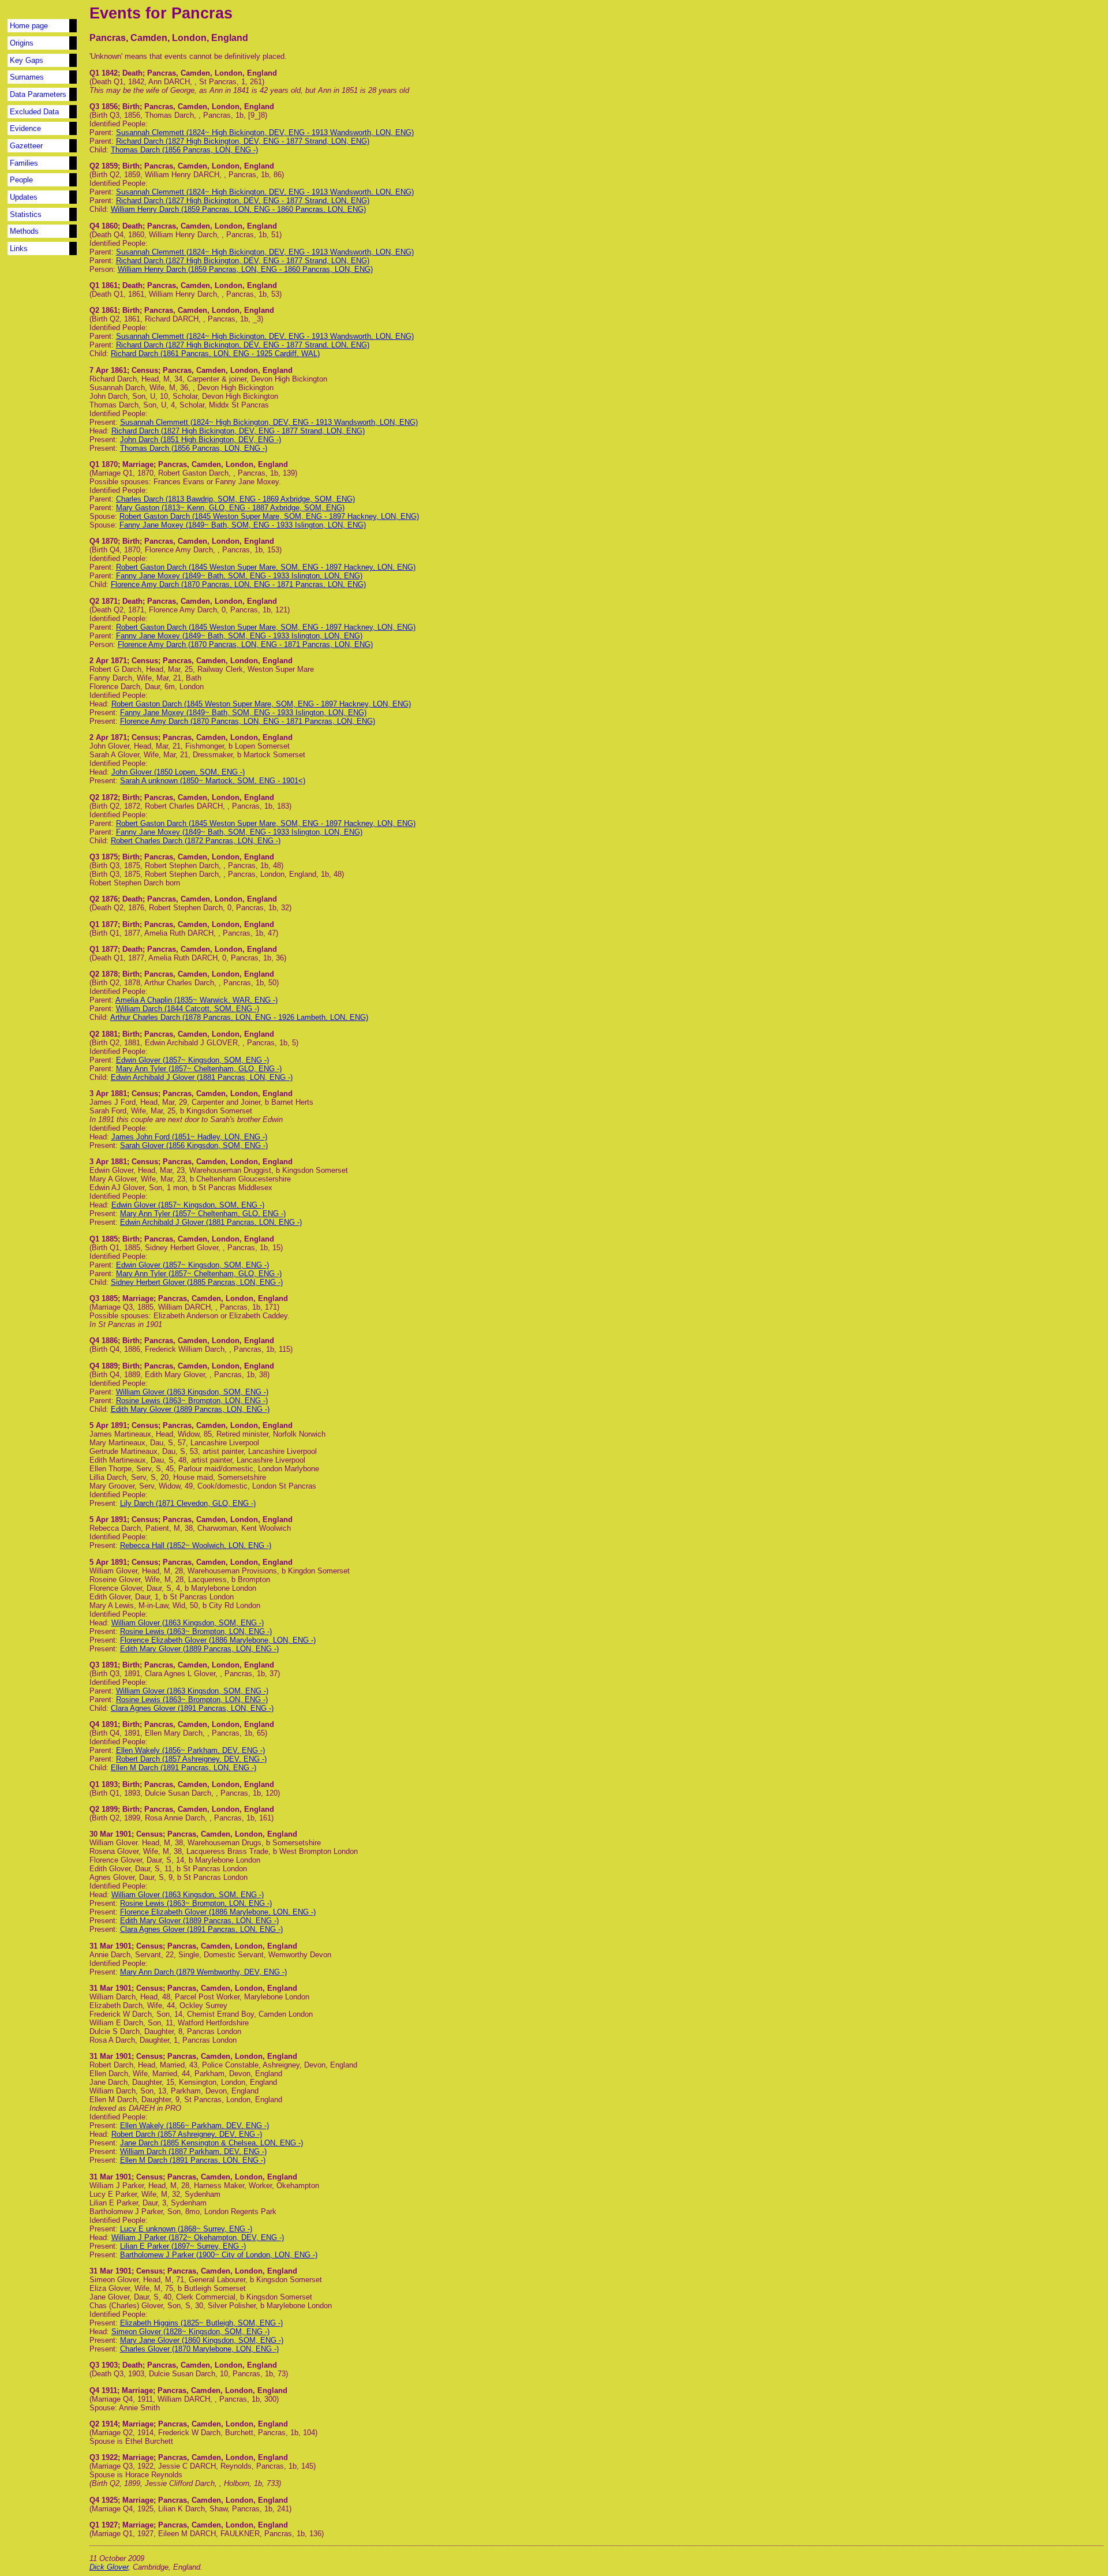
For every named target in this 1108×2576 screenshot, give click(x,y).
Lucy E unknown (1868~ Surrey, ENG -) (186, 2229)
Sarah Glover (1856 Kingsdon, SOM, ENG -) (194, 1145)
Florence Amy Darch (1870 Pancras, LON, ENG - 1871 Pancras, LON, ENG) (238, 584)
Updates (24, 197)
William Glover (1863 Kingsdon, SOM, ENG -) (192, 1392)
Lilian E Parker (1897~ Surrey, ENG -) (183, 2246)
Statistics (26, 214)
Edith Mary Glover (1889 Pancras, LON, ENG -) (190, 1409)
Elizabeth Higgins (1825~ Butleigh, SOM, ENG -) (201, 2323)
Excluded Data (34, 112)
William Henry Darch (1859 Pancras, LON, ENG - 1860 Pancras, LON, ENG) (238, 209)
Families (24, 163)
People (21, 180)
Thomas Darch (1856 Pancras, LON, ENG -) (184, 150)
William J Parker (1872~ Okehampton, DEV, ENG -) (198, 2237)
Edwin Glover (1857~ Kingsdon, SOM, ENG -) (192, 1060)
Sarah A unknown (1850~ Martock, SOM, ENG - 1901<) (213, 781)
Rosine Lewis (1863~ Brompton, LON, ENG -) (192, 1401)
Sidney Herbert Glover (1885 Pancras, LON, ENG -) (197, 1282)
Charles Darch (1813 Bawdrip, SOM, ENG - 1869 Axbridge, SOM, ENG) (235, 499)
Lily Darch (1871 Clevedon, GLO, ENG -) (188, 1503)
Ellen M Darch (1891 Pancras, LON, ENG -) (184, 1768)
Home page (29, 26)
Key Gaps (27, 60)
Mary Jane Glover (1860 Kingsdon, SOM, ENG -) (202, 2340)
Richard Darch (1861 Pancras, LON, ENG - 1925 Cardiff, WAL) (215, 354)
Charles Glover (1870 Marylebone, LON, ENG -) (199, 2349)
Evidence (25, 128)
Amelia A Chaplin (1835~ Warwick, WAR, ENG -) (196, 1000)
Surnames (27, 77)
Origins (22, 43)
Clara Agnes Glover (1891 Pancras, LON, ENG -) (192, 1708)
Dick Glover (109, 2567)
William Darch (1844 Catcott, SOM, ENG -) (188, 1009)
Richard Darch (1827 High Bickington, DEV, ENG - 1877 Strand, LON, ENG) (243, 141)
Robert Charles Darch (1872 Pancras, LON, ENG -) (196, 841)
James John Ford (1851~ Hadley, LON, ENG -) (189, 1137)
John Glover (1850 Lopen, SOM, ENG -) (178, 772)
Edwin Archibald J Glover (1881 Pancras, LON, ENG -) (202, 1077)
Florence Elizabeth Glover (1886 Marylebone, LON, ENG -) (218, 1640)
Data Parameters (38, 94)
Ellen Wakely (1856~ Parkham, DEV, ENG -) (190, 1750)
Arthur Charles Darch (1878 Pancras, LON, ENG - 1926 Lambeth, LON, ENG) (239, 1017)
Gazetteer (26, 146)
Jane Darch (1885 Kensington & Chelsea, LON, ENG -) (212, 2143)
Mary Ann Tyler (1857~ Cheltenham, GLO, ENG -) (199, 1069)
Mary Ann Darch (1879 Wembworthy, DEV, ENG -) (203, 1972)
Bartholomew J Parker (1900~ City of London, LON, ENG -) (219, 2255)
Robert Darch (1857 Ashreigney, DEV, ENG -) (191, 1759)
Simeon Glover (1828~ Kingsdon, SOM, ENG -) (190, 2332)
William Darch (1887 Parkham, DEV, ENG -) (193, 2151)
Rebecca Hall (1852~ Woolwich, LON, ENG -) (196, 1545)
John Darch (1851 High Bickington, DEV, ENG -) (201, 440)
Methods (24, 231)
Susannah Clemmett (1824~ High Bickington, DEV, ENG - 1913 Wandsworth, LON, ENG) (265, 132)
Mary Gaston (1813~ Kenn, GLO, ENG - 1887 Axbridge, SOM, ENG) (230, 508)
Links (19, 248)
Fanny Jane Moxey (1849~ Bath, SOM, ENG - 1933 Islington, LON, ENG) (243, 525)
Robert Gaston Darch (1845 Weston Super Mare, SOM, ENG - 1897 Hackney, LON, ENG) (269, 516)
